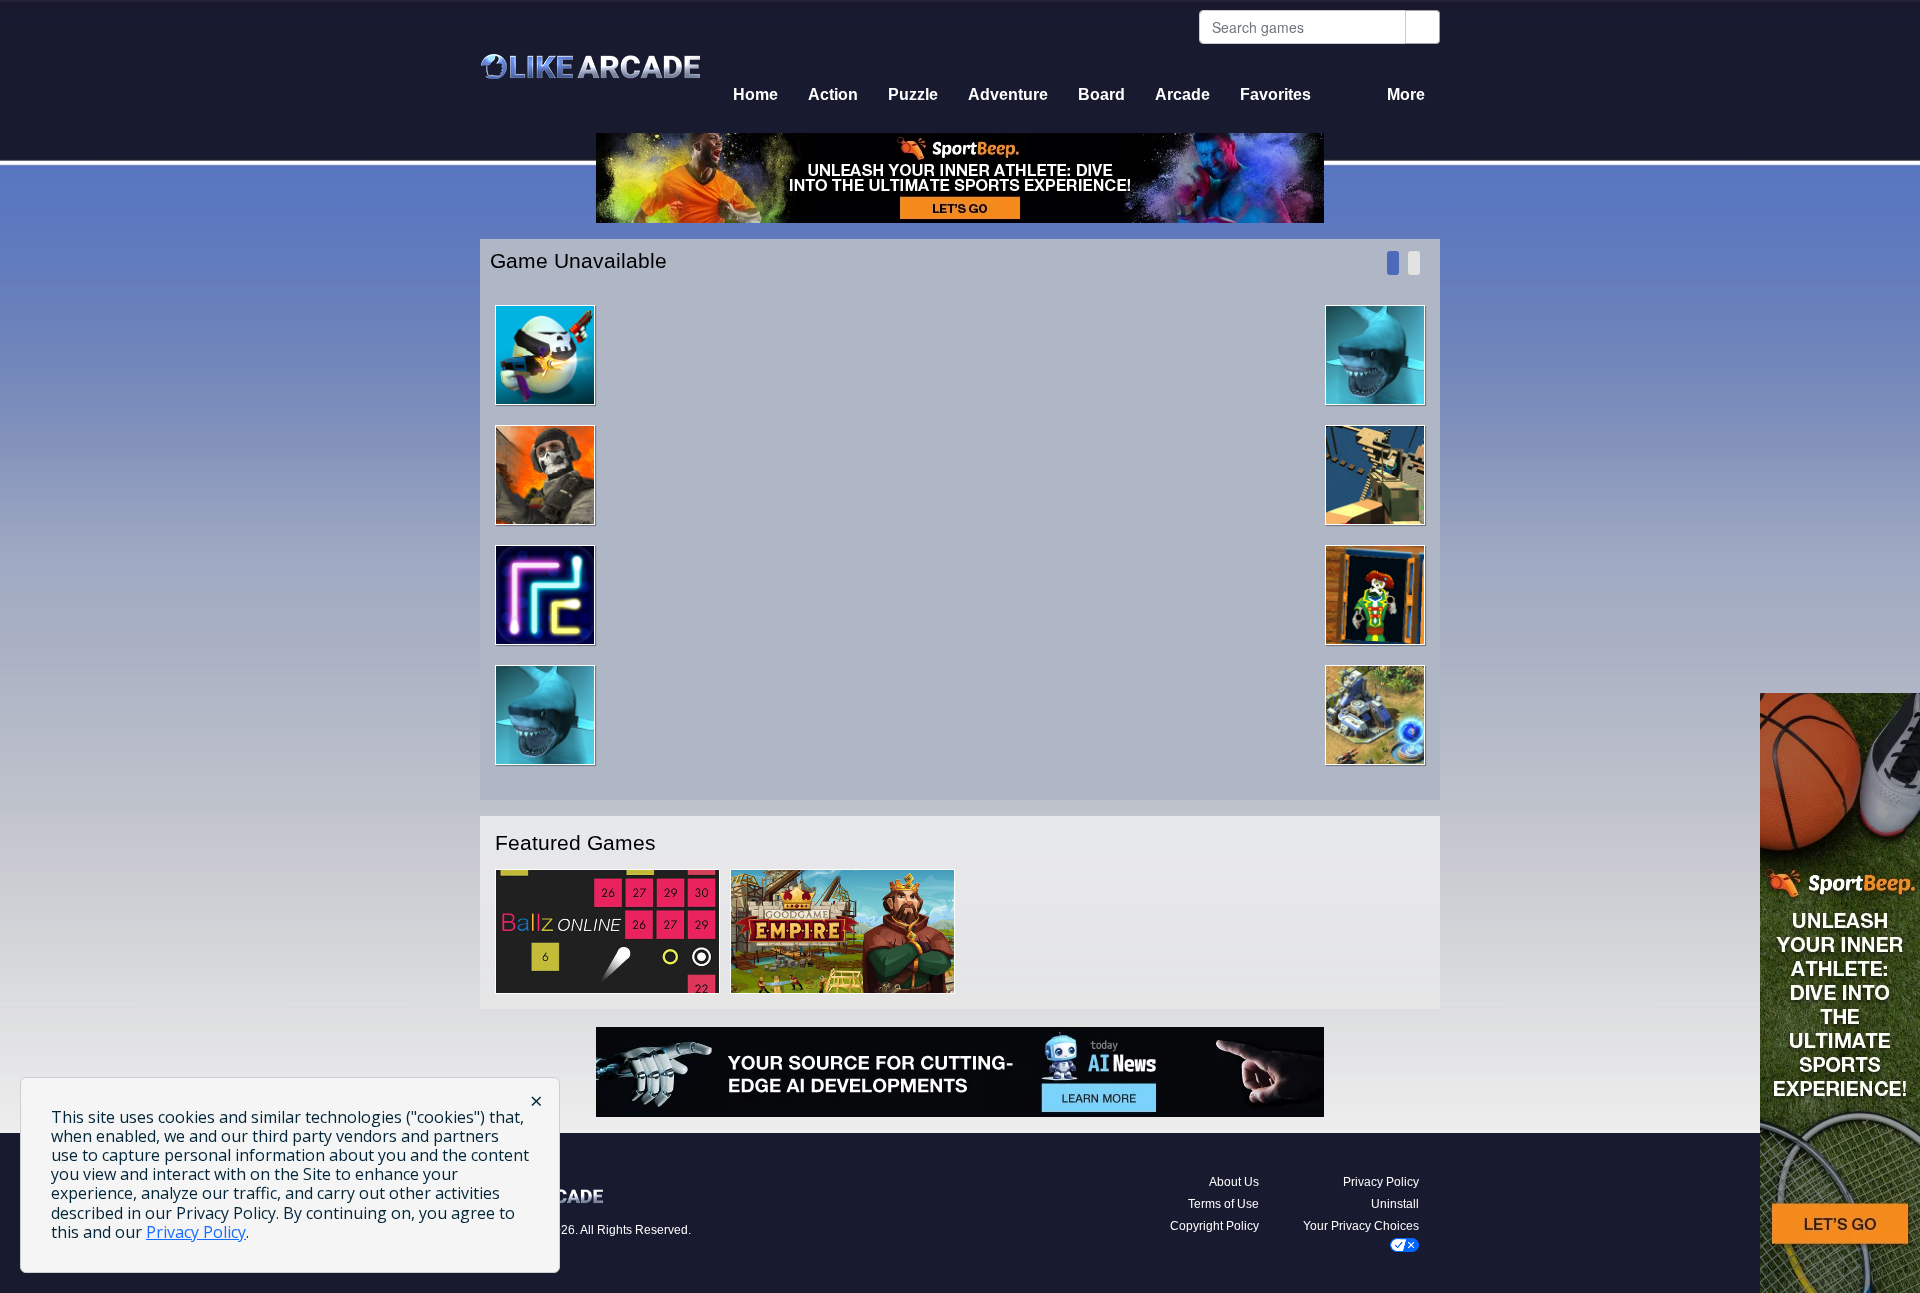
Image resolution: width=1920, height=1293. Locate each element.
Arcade (1182, 94)
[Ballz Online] (607, 931)
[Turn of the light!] (1414, 263)
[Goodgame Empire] (842, 931)
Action (833, 94)
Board (1101, 94)
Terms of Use (1223, 1204)
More (1406, 94)
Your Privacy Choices (1361, 1226)
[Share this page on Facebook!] (1393, 263)
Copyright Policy (1214, 1226)
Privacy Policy (1381, 1182)
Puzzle (913, 94)
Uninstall (1395, 1204)
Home (755, 94)
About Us (1234, 1182)
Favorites (1275, 94)
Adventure (1008, 94)
